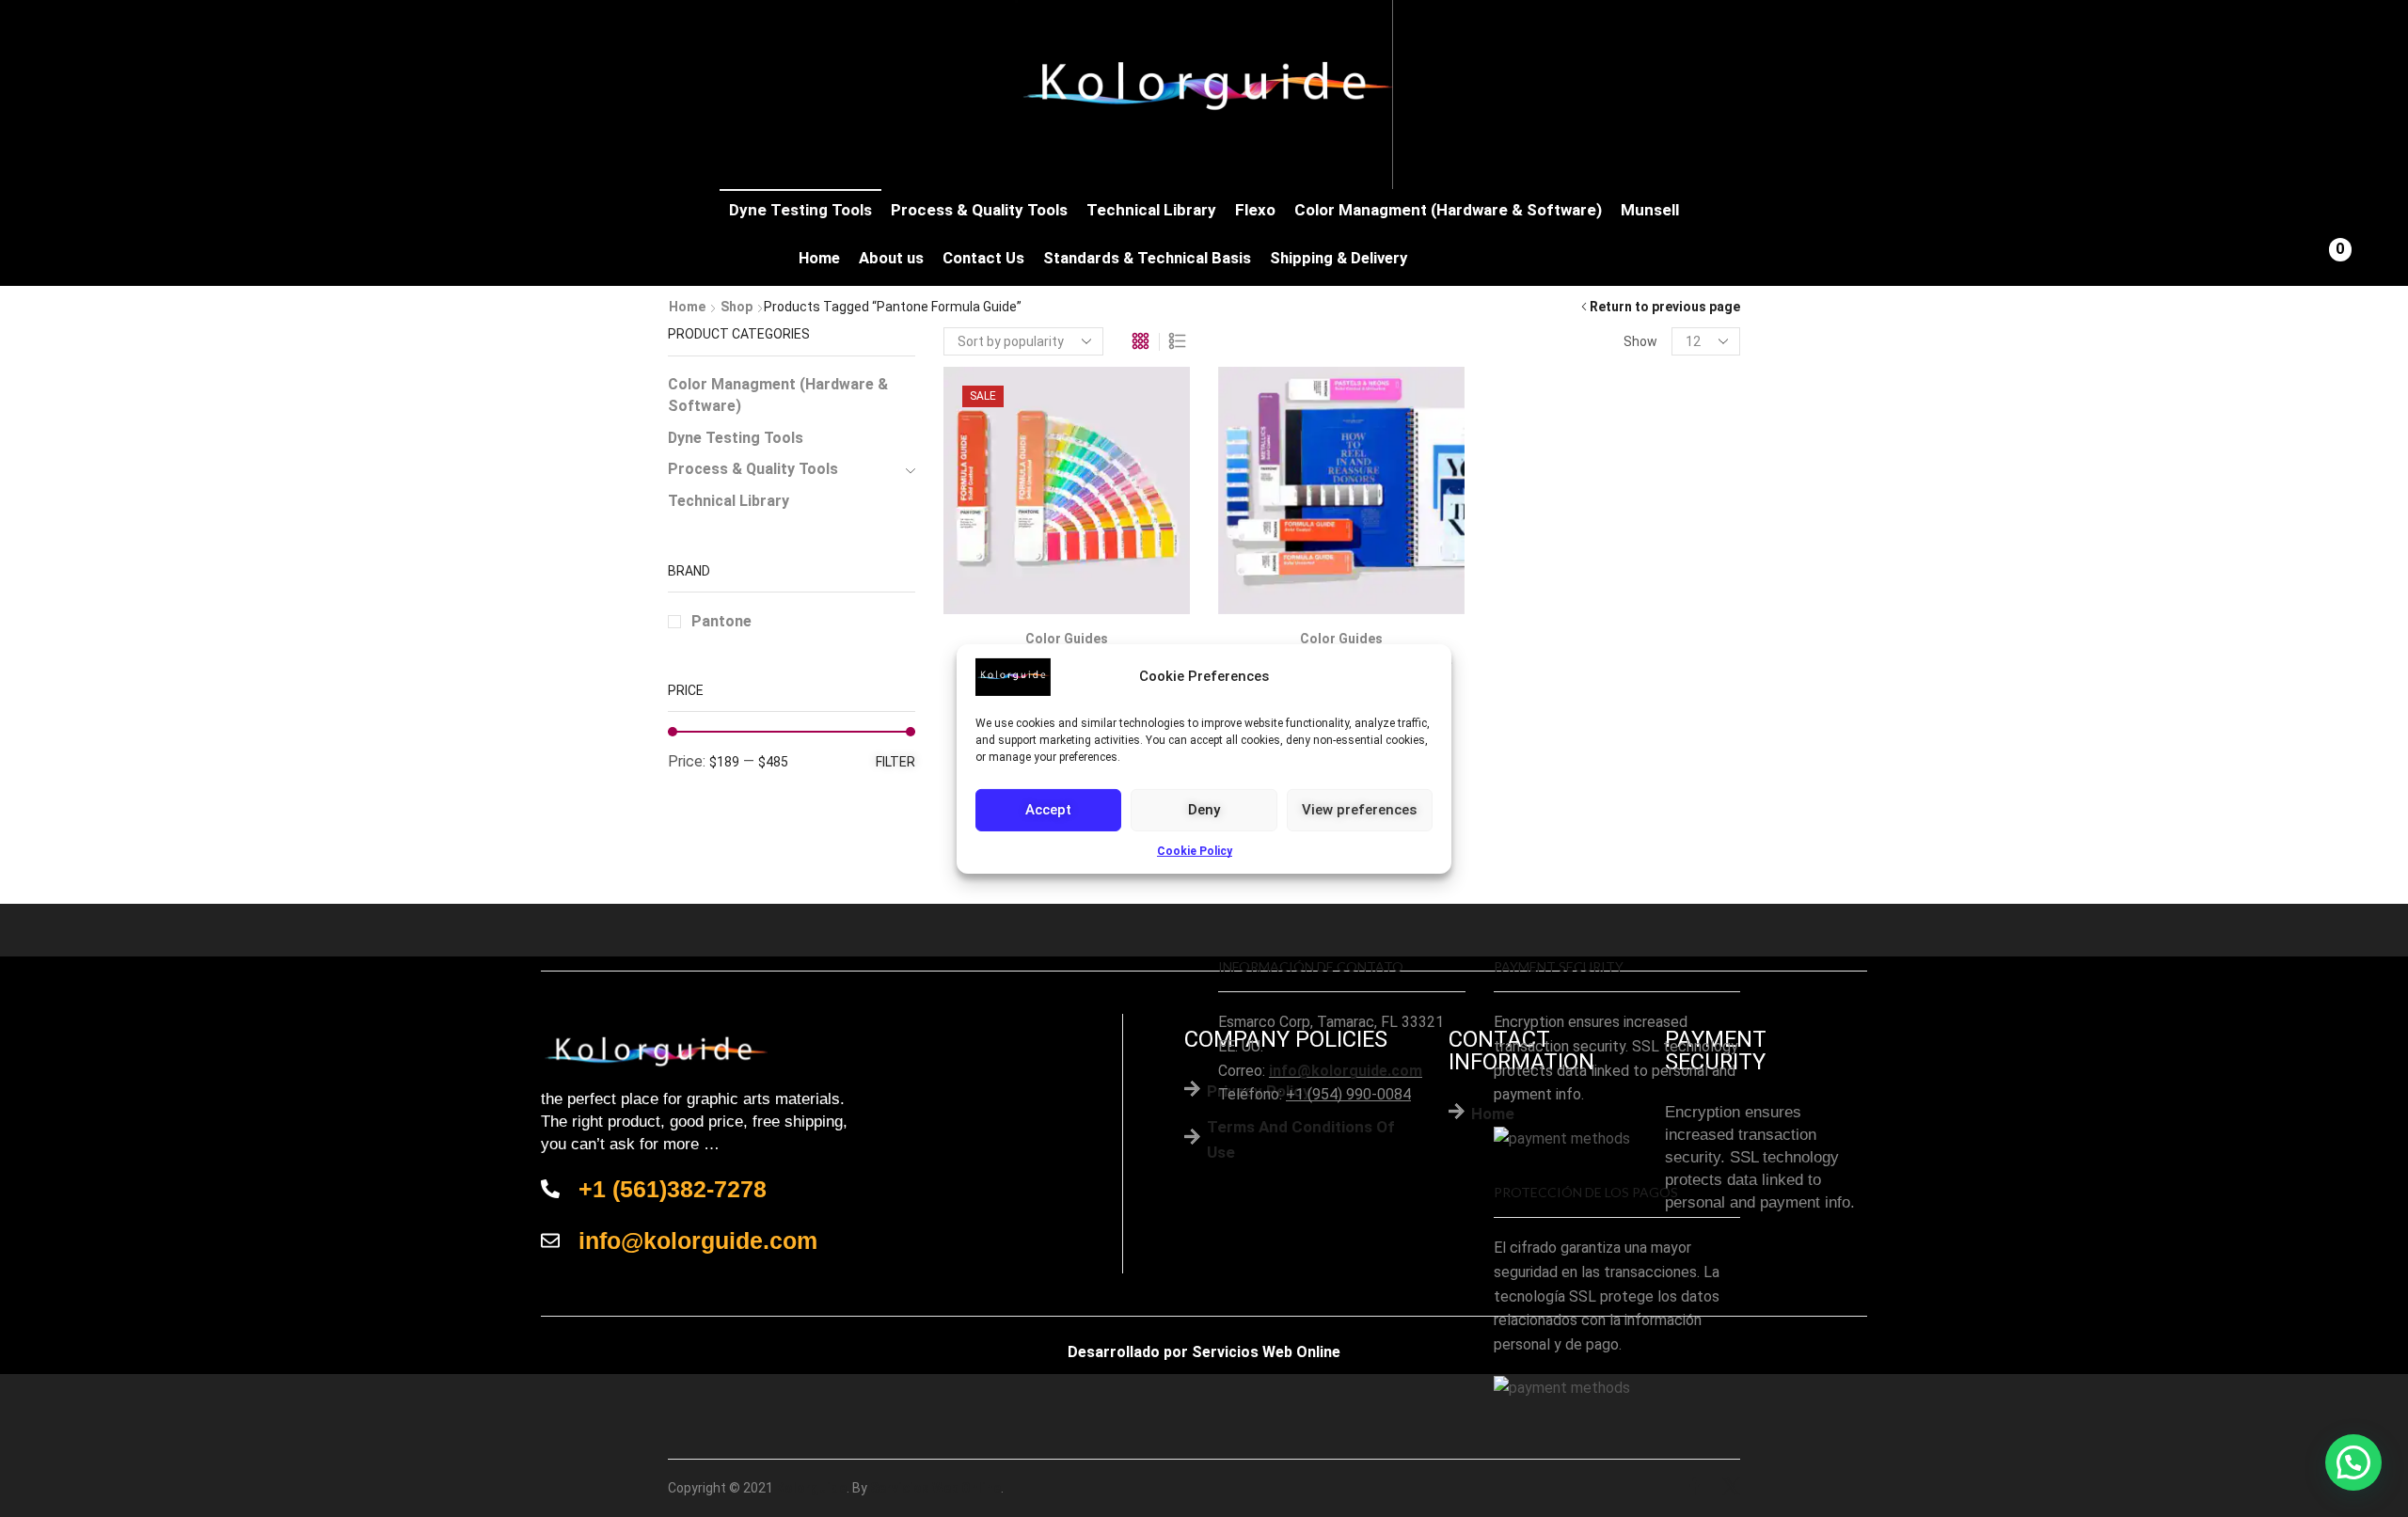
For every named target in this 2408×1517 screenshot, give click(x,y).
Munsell (1650, 210)
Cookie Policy (1195, 850)
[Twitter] (1731, 1488)
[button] (2353, 1462)
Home (819, 258)
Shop (737, 307)
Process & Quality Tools (979, 210)
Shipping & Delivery (1339, 258)
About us (891, 258)
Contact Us (983, 258)
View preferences (1359, 810)
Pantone (721, 621)
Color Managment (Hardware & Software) (1448, 210)
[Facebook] (1695, 1488)
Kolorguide (811, 1488)
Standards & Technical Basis (1147, 258)
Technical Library (1151, 210)
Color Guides (1067, 639)
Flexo (1255, 210)
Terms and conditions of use (1301, 1139)
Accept (1048, 810)
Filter (895, 762)
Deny (1204, 810)
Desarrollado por (1128, 1352)
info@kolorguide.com (1346, 1071)
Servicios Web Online (1266, 1352)
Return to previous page (1665, 307)
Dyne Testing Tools (800, 210)
